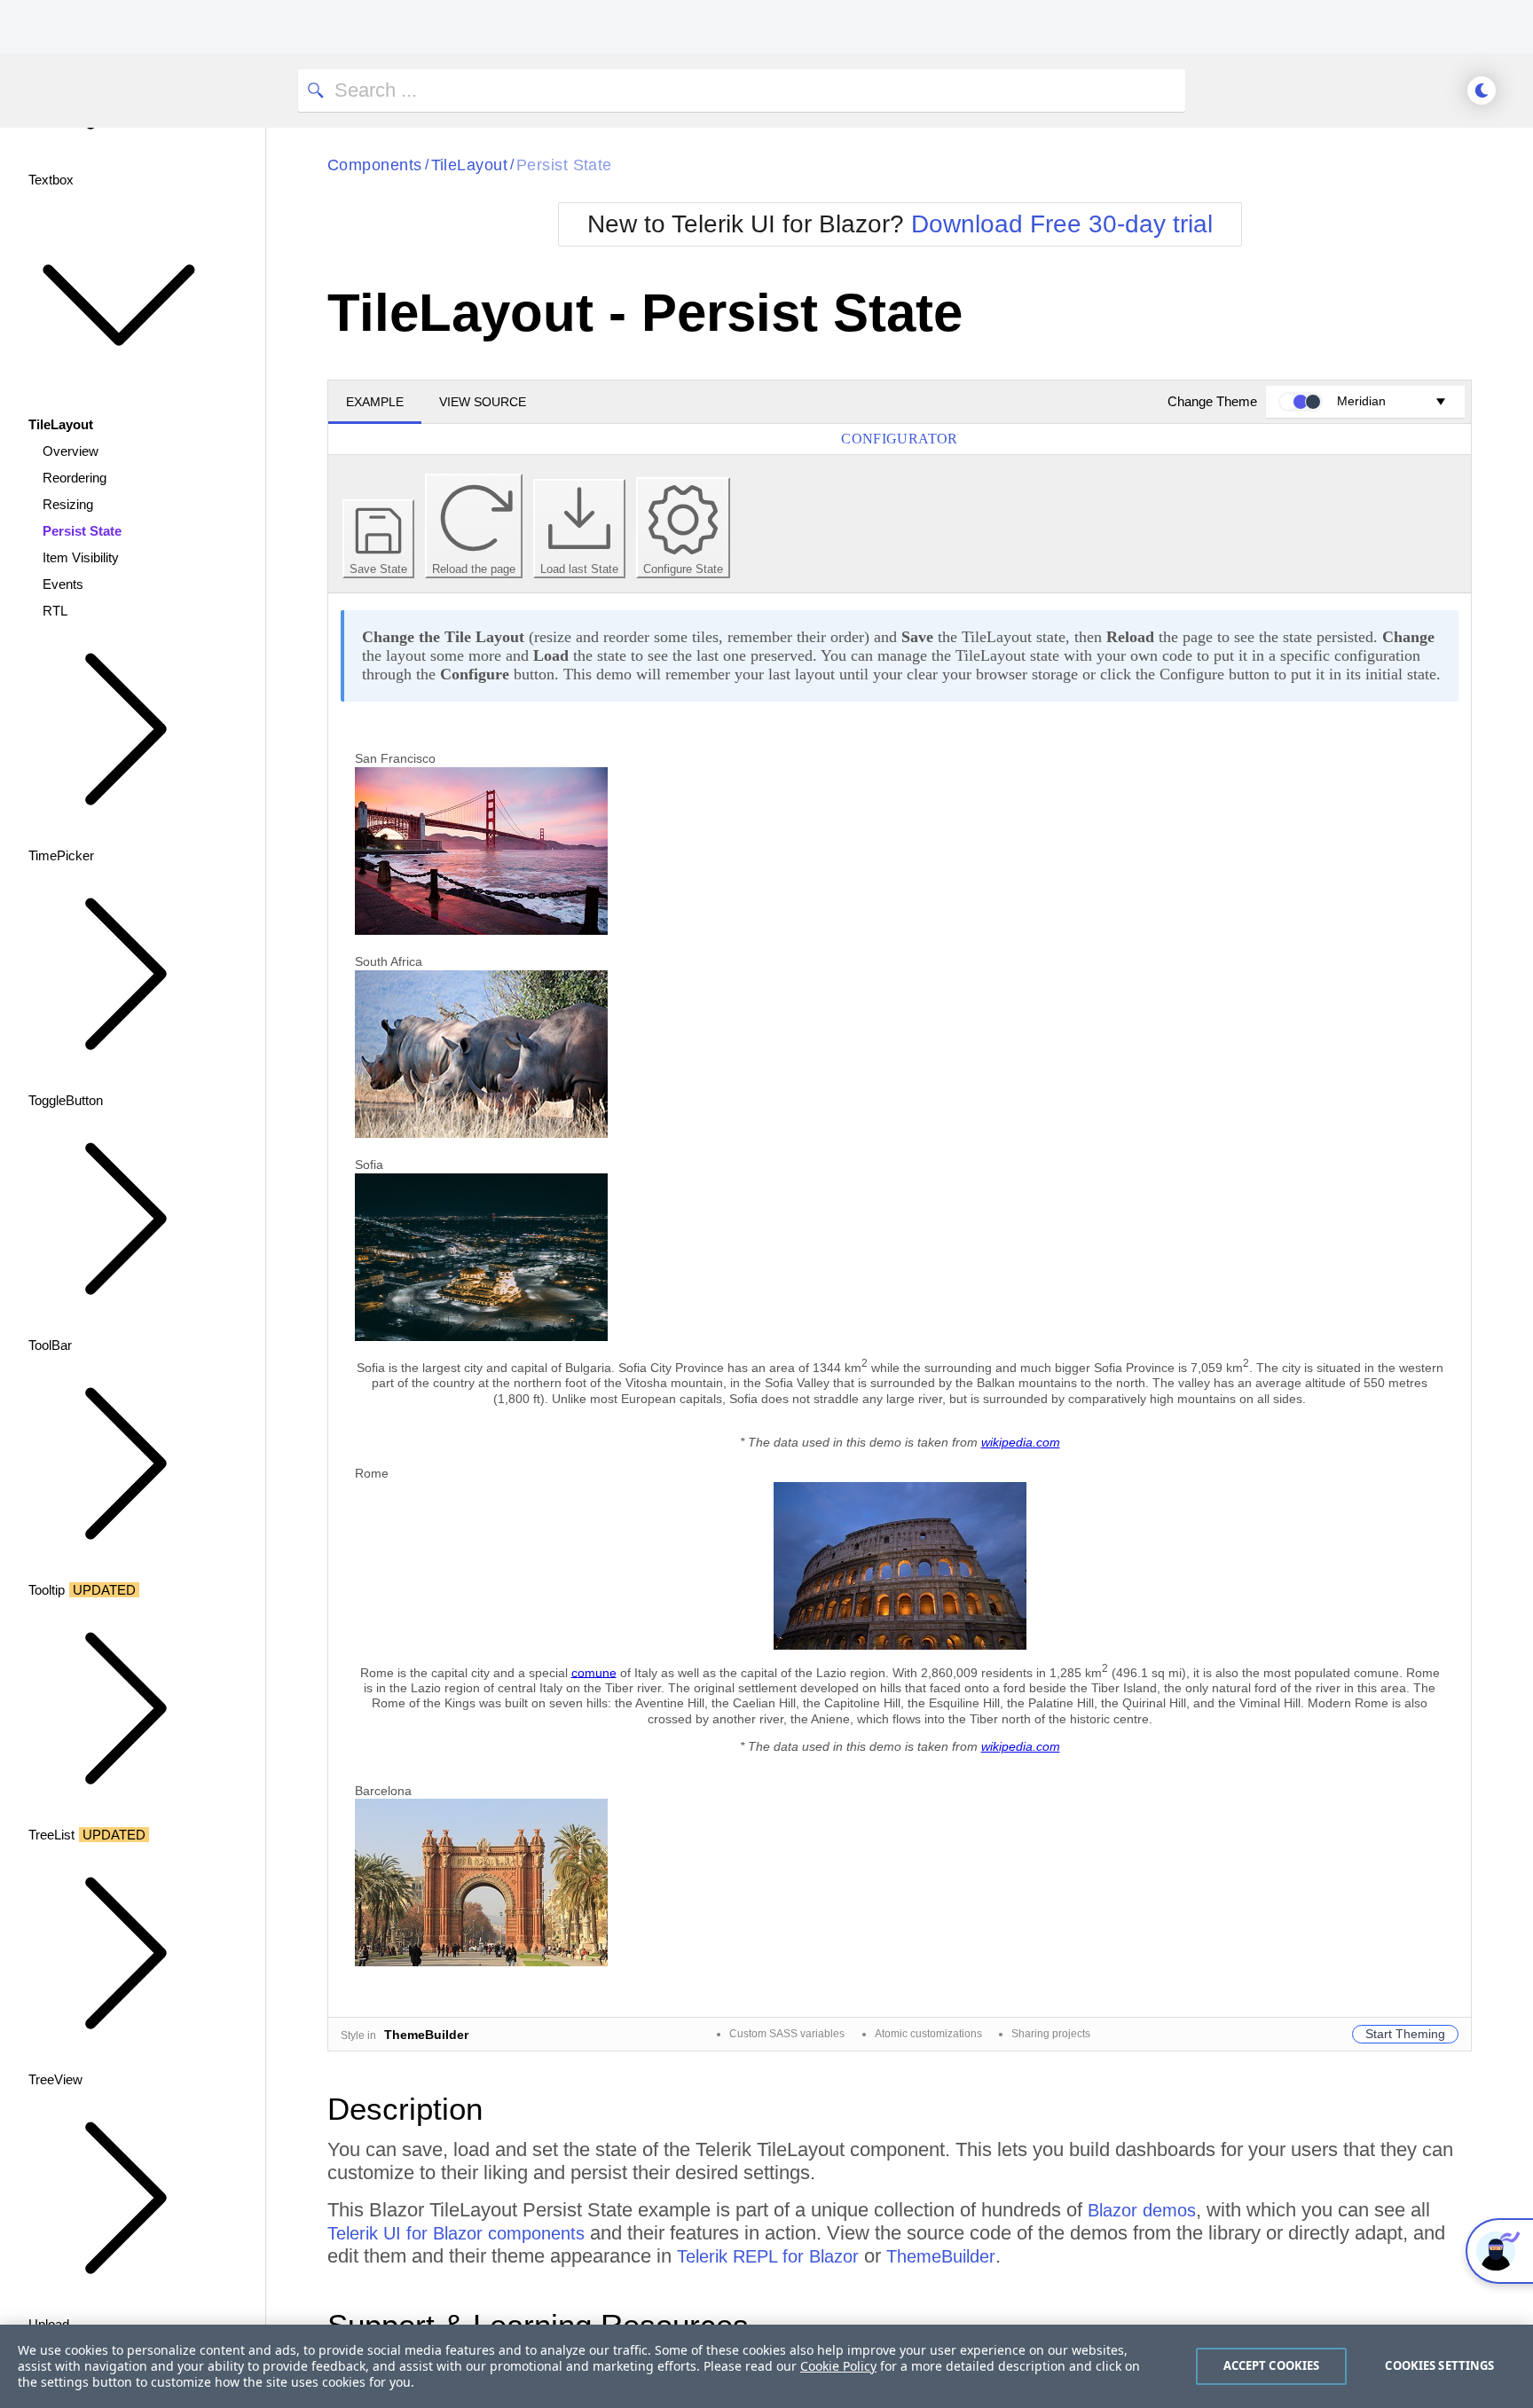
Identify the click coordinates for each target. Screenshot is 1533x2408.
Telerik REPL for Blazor (768, 2256)
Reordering (75, 478)
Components (375, 165)
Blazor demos (1142, 2210)
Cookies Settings (1439, 2365)
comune (594, 1672)
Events (63, 584)
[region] (766, 2366)
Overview (71, 451)
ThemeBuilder (941, 2256)
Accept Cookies (1272, 2365)
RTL (55, 611)
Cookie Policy (838, 2366)
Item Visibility (81, 557)
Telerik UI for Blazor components (456, 2233)
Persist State (82, 531)
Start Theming (1405, 2034)
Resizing (68, 504)
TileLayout (470, 165)
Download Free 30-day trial (1062, 224)
